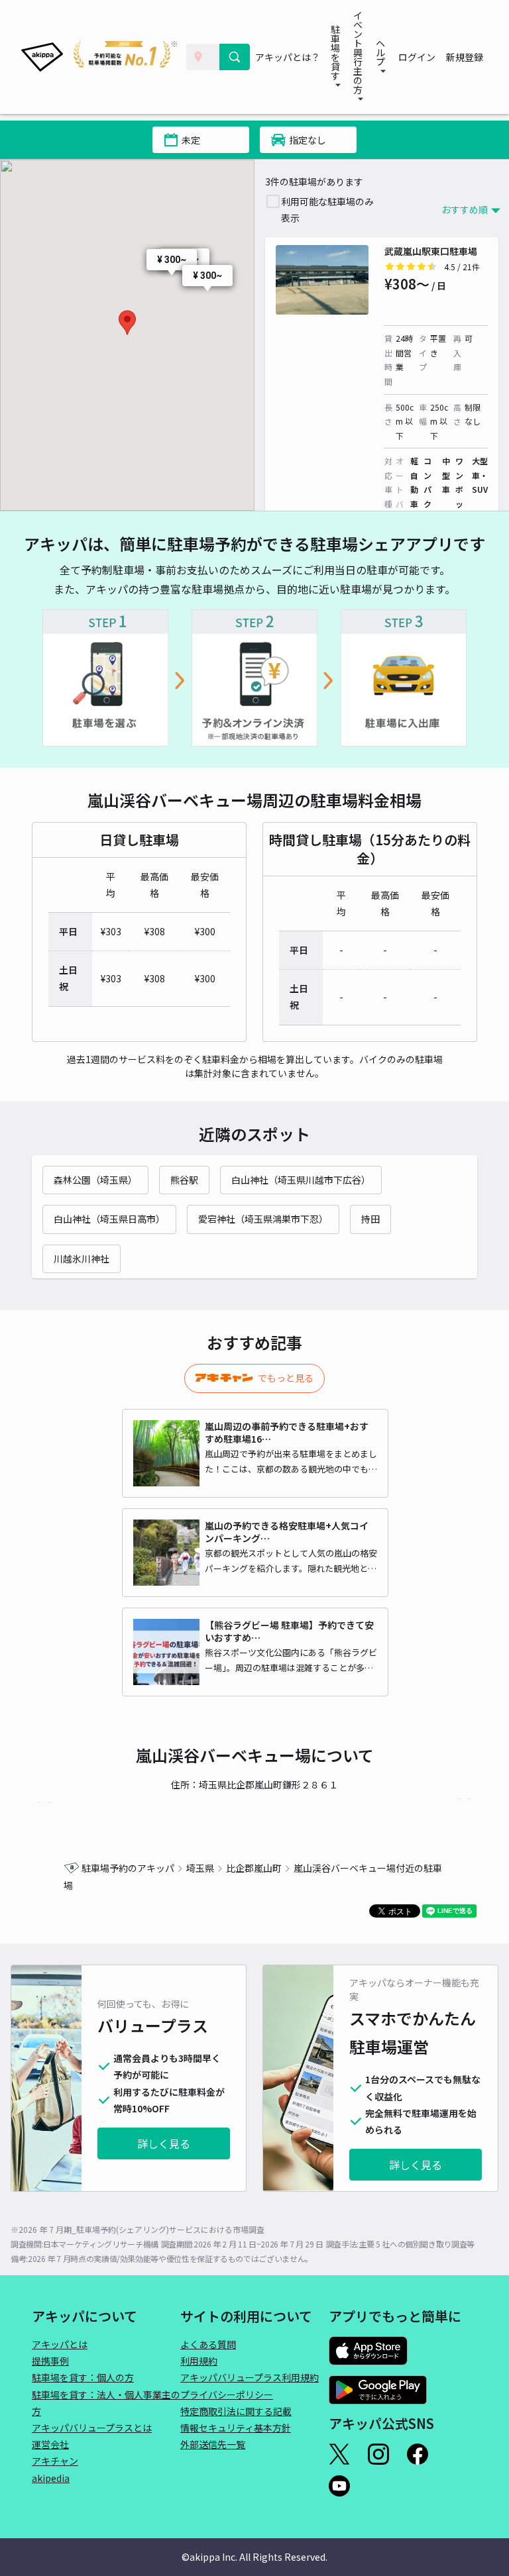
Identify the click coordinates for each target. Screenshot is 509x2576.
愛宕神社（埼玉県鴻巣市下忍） (263, 1219)
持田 (370, 1219)
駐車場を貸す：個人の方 (83, 2377)
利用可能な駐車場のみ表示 (327, 210)
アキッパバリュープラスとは (92, 2428)
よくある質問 (208, 2344)
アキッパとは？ (288, 57)
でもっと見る (286, 1378)
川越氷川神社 (82, 1259)
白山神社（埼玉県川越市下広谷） (301, 1180)
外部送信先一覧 (213, 2444)
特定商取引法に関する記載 (236, 2411)
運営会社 (50, 2444)
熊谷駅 (184, 1180)
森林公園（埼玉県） (95, 1180)
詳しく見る (164, 2143)
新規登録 (465, 57)
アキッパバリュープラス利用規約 (250, 2377)
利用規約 (199, 2361)
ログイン (417, 57)
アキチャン (55, 2461)
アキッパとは (60, 2344)
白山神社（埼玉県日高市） (109, 1219)
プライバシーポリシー (227, 2395)
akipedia (51, 2478)
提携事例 (50, 2361)
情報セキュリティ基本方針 (236, 2428)
